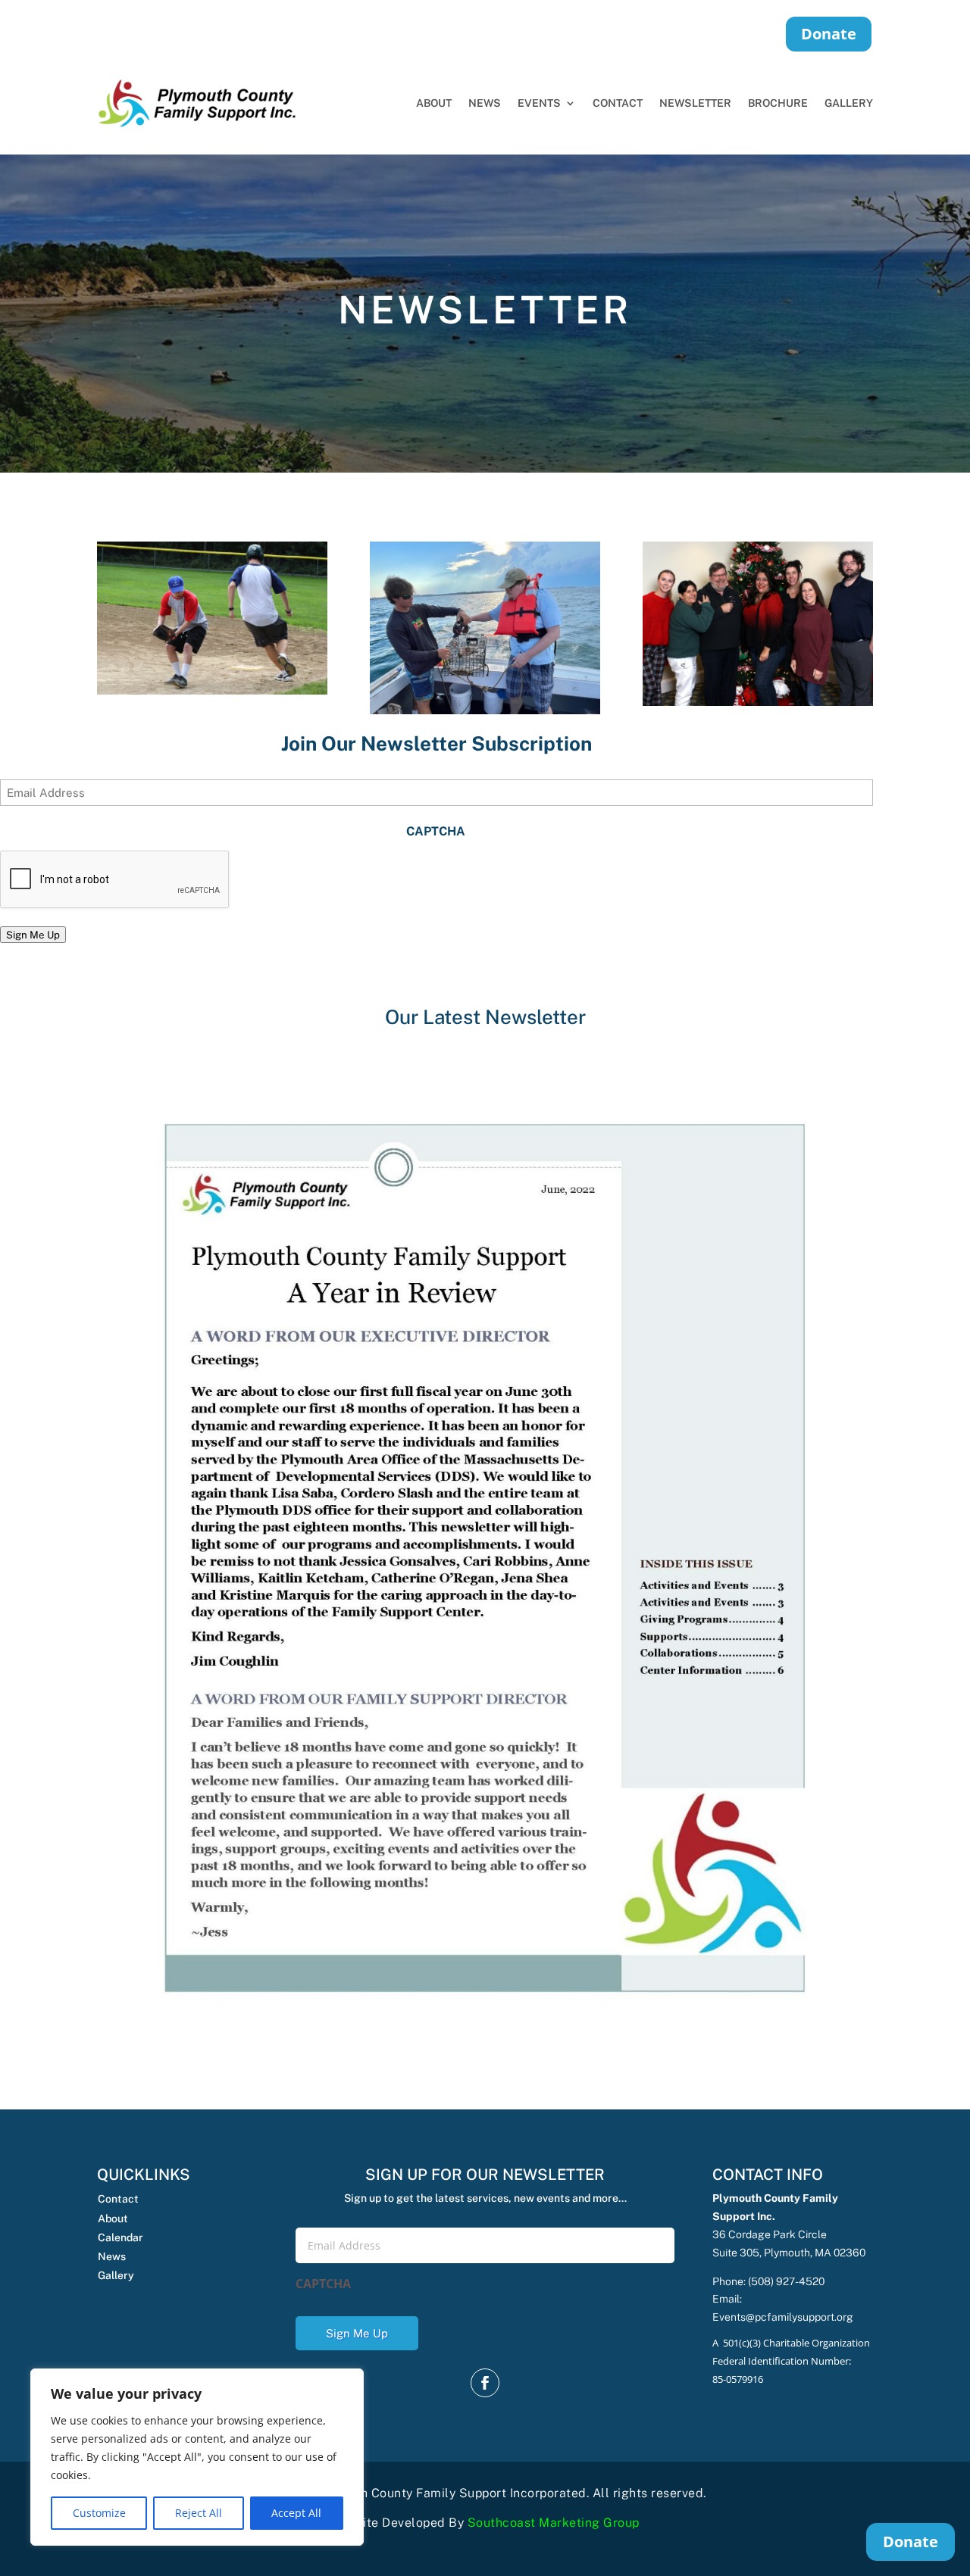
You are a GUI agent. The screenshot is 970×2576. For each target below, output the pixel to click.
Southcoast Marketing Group (554, 2523)
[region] (197, 2457)
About (434, 103)
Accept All (296, 2513)
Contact (618, 103)
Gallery (849, 103)
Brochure (778, 103)
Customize (99, 2513)
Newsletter (695, 103)
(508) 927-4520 (786, 2281)
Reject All (199, 2513)
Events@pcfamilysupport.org (783, 2317)
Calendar (120, 2237)
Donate (829, 34)
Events (539, 103)
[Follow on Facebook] (485, 2383)
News (485, 103)
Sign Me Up (33, 935)
